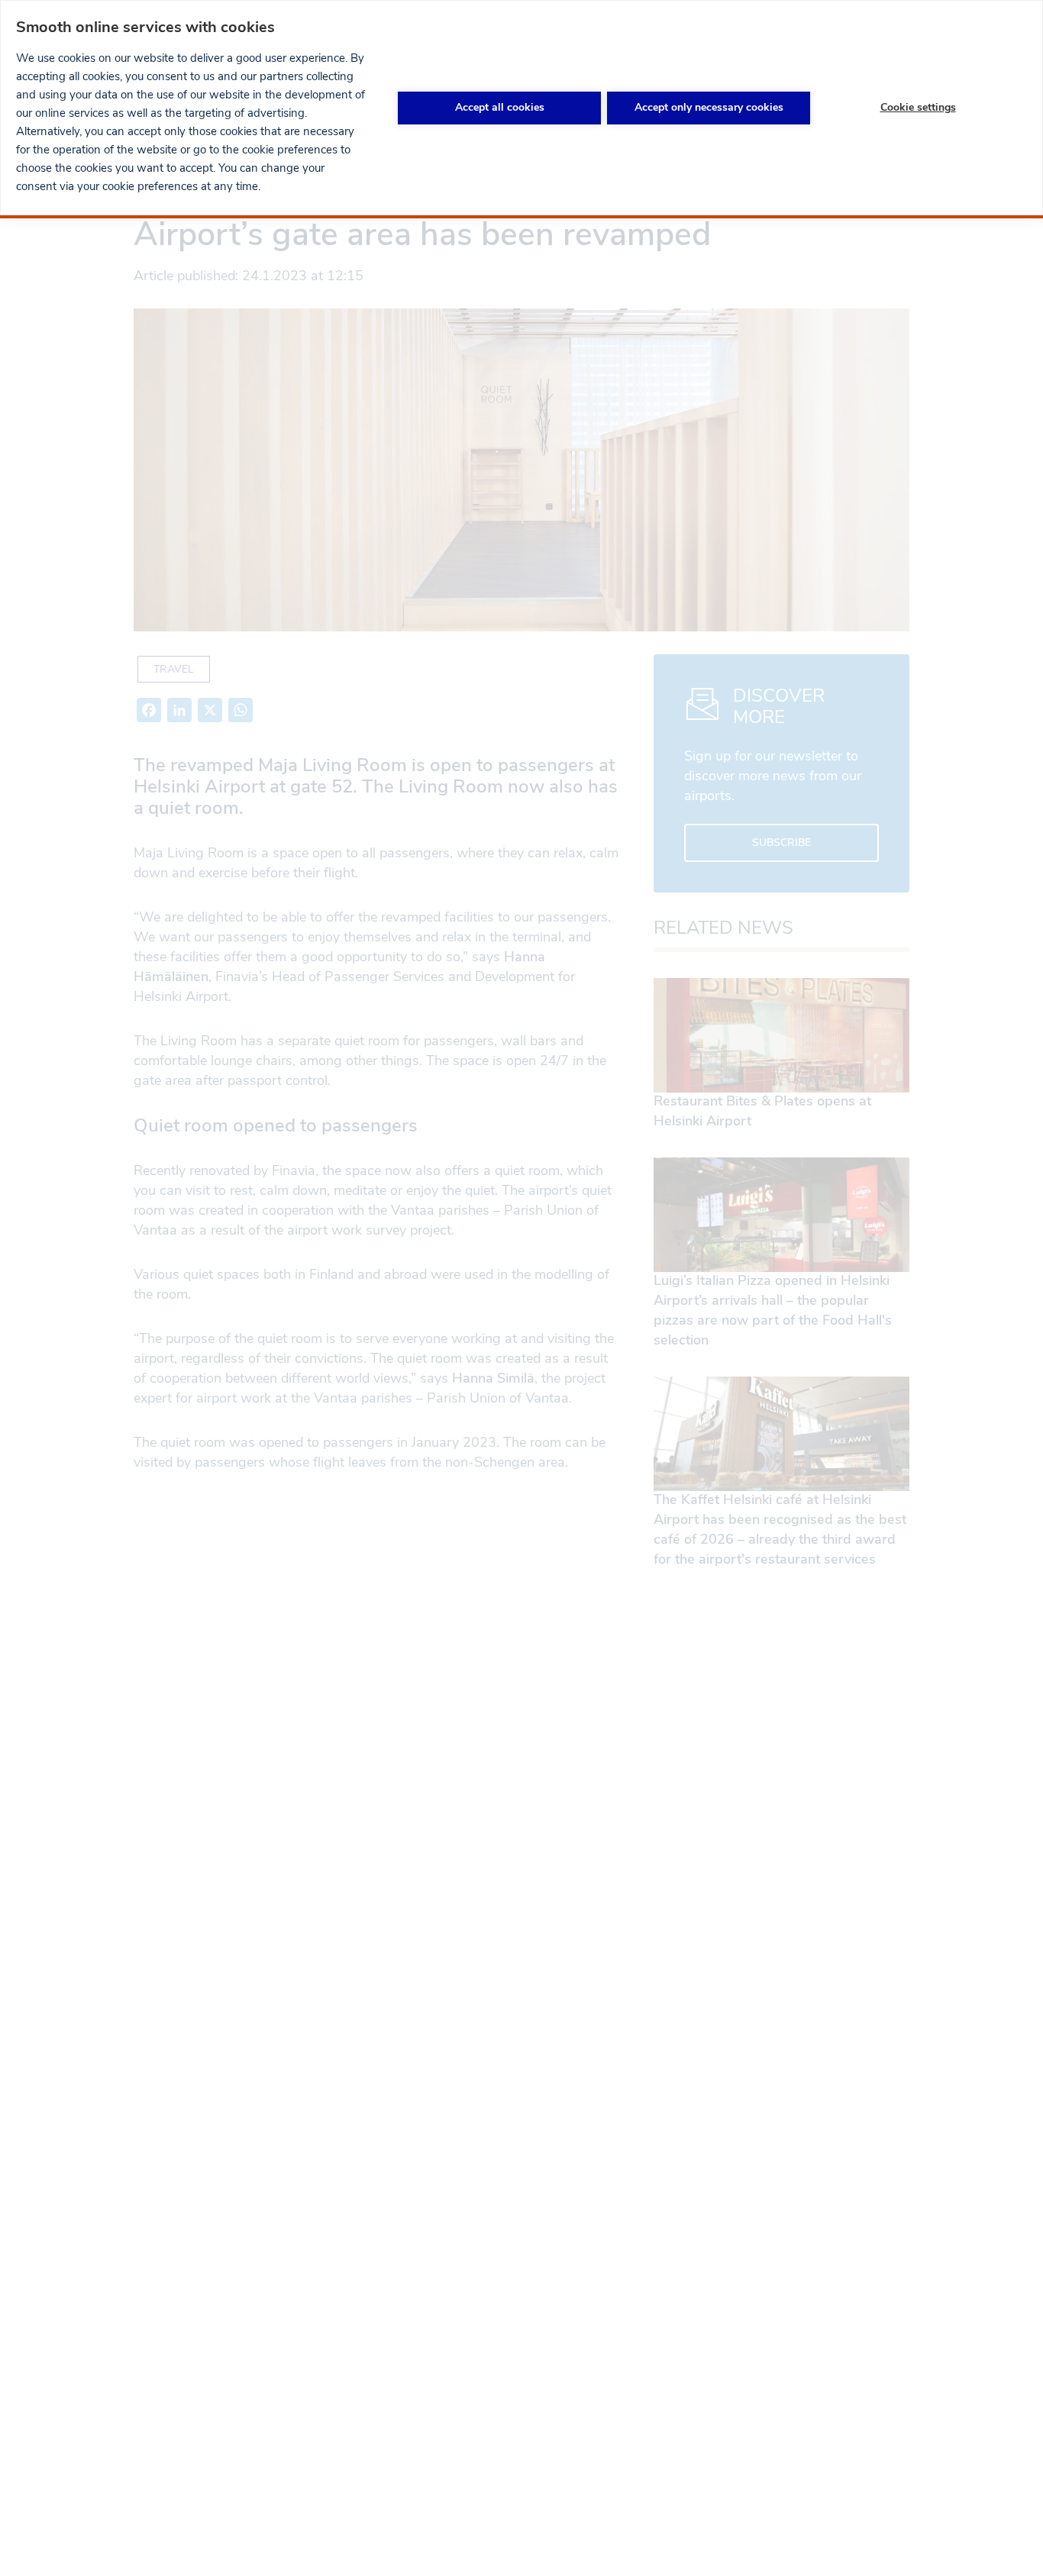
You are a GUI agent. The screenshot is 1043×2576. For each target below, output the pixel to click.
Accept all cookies (500, 107)
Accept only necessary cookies (709, 107)
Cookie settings (918, 107)
